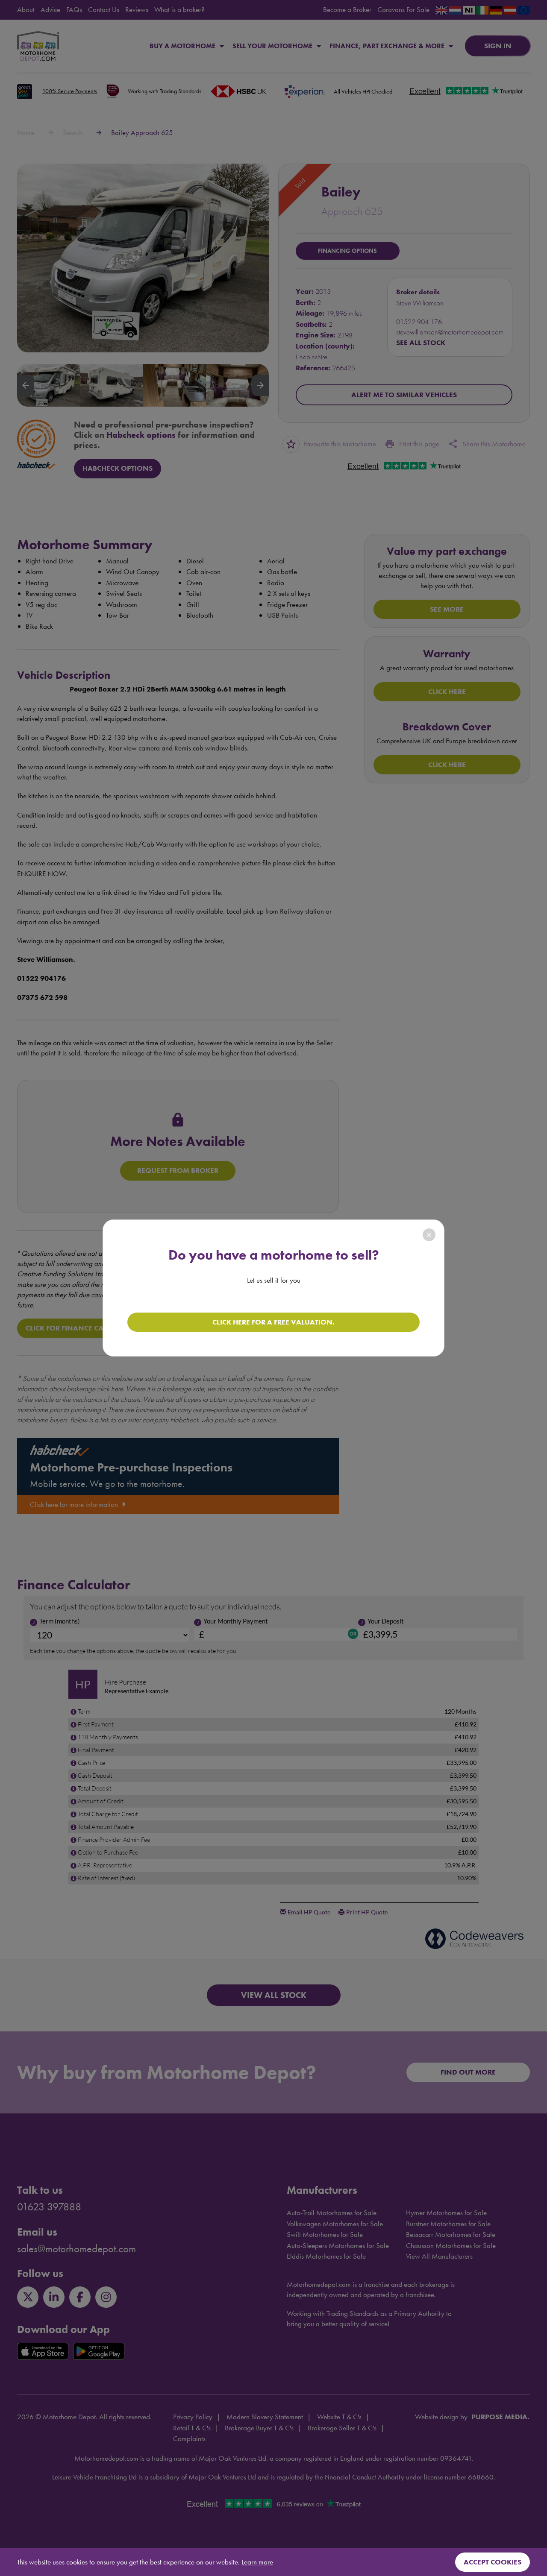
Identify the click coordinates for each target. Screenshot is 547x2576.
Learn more (257, 2562)
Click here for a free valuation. (273, 1322)
